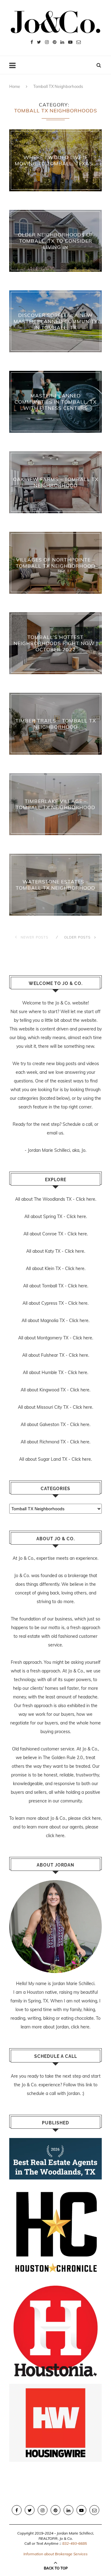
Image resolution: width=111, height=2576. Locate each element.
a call (87, 1124)
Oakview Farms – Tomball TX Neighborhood (56, 482)
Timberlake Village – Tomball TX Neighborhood (55, 804)
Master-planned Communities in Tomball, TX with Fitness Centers (55, 402)
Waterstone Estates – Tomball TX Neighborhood (55, 885)
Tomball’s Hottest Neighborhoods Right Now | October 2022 (56, 643)
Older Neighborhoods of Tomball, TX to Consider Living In (56, 241)
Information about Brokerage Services (55, 2554)
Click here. (86, 1199)
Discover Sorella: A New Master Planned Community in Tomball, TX (56, 321)
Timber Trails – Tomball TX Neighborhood (56, 724)
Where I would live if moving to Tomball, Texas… (56, 160)
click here (92, 1818)
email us (55, 1133)
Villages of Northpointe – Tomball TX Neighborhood (55, 563)
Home (15, 86)
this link (85, 2085)
